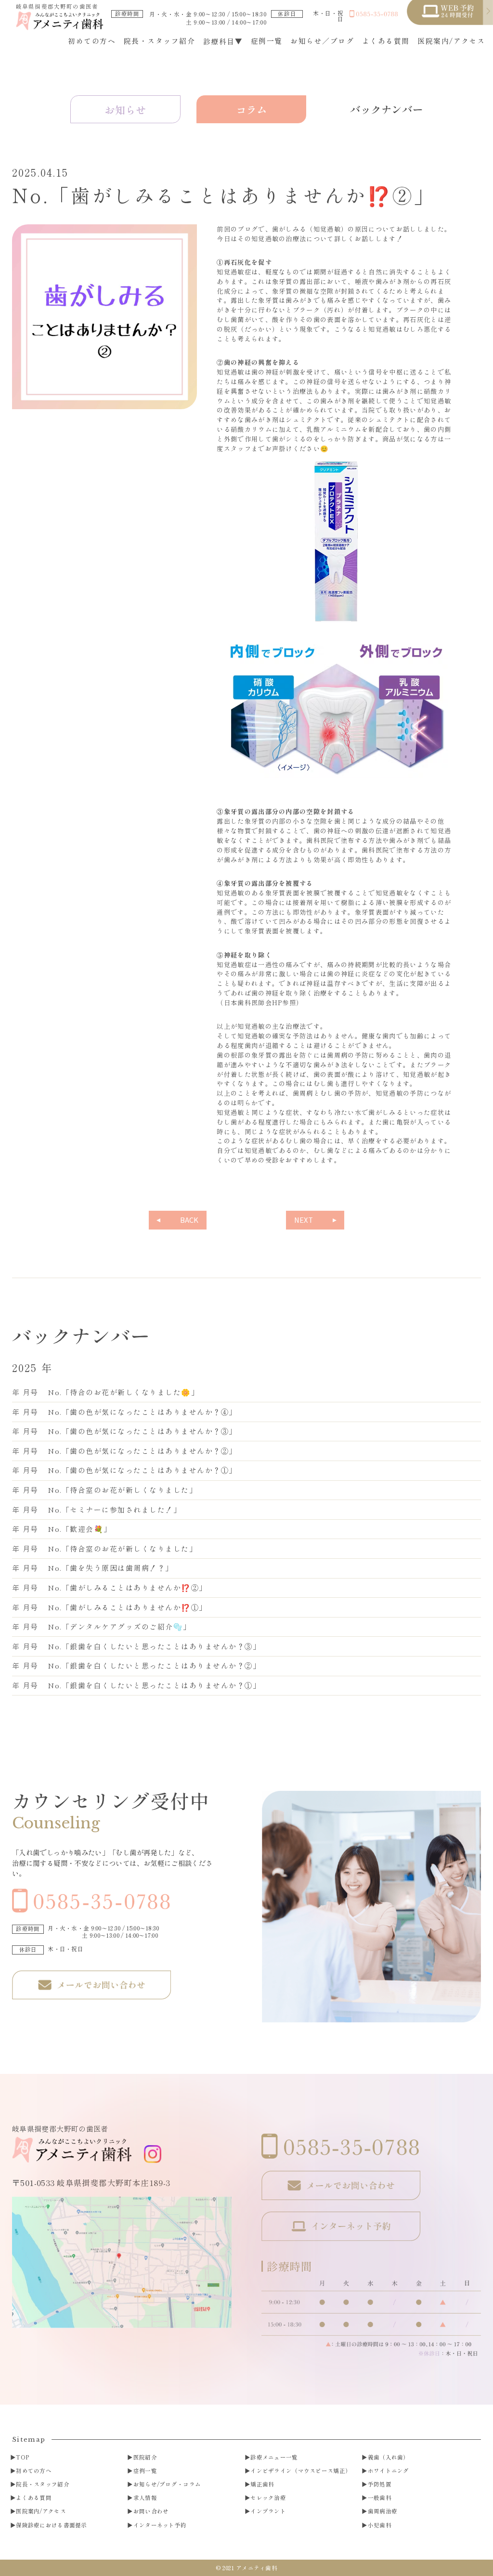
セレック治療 (268, 2498)
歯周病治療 (383, 2511)
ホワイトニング (389, 2471)
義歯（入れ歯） (389, 2458)
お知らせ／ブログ (322, 41)
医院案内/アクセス (451, 41)
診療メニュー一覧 (274, 2458)
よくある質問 (386, 41)
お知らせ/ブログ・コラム (167, 2485)
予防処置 (380, 2485)
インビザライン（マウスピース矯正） (301, 2471)
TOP (22, 2458)
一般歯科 (380, 2498)
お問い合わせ (151, 2511)
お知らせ (125, 110)
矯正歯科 (262, 2485)
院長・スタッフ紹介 (159, 41)
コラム (252, 110)
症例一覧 (267, 41)
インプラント (268, 2511)
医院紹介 (145, 2458)
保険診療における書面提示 (51, 2525)
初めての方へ (92, 41)
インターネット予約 (160, 2525)
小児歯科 (380, 2525)
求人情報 (145, 2498)
